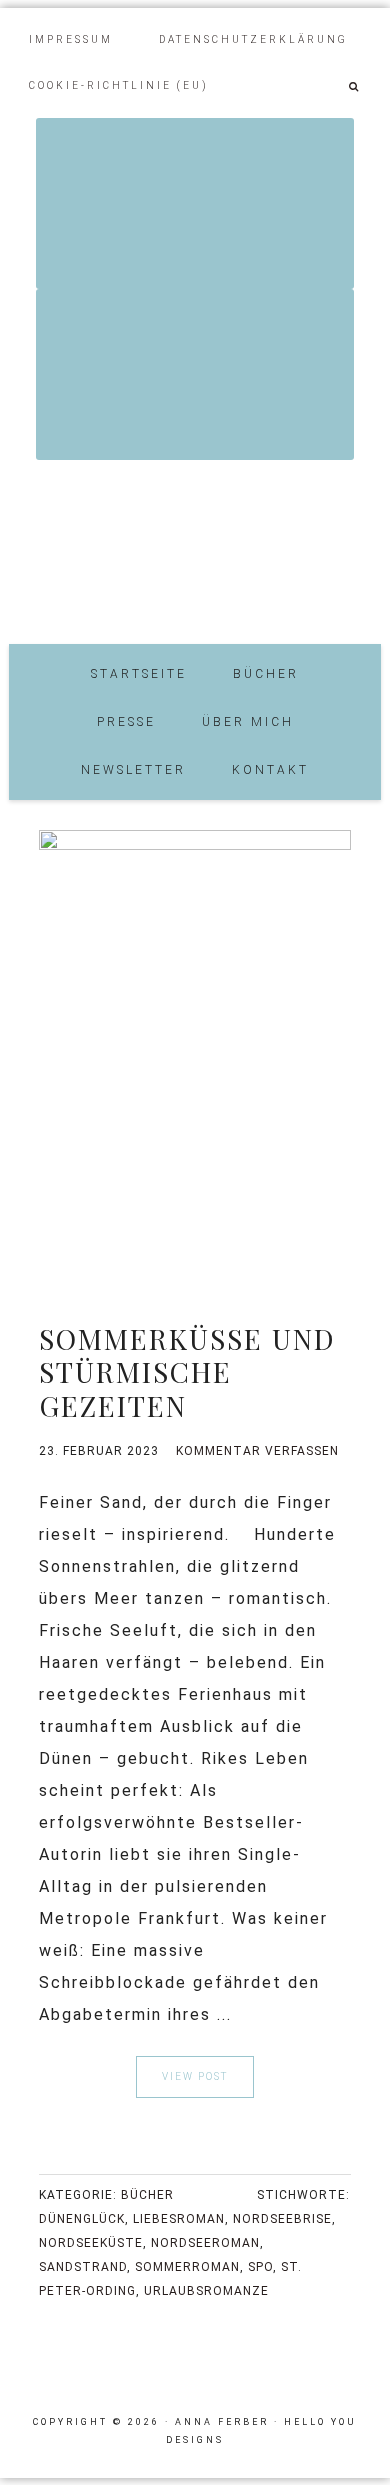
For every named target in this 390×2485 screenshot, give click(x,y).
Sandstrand (83, 2267)
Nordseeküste (91, 2243)
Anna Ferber (195, 545)
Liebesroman (179, 2219)
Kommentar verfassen (257, 1451)
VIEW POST (195, 2076)
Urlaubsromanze (206, 2291)
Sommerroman (187, 2267)
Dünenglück (82, 2219)
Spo (260, 2267)
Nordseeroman (205, 2243)
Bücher (147, 2195)
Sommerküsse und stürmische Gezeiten (187, 1372)
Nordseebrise (282, 2219)
